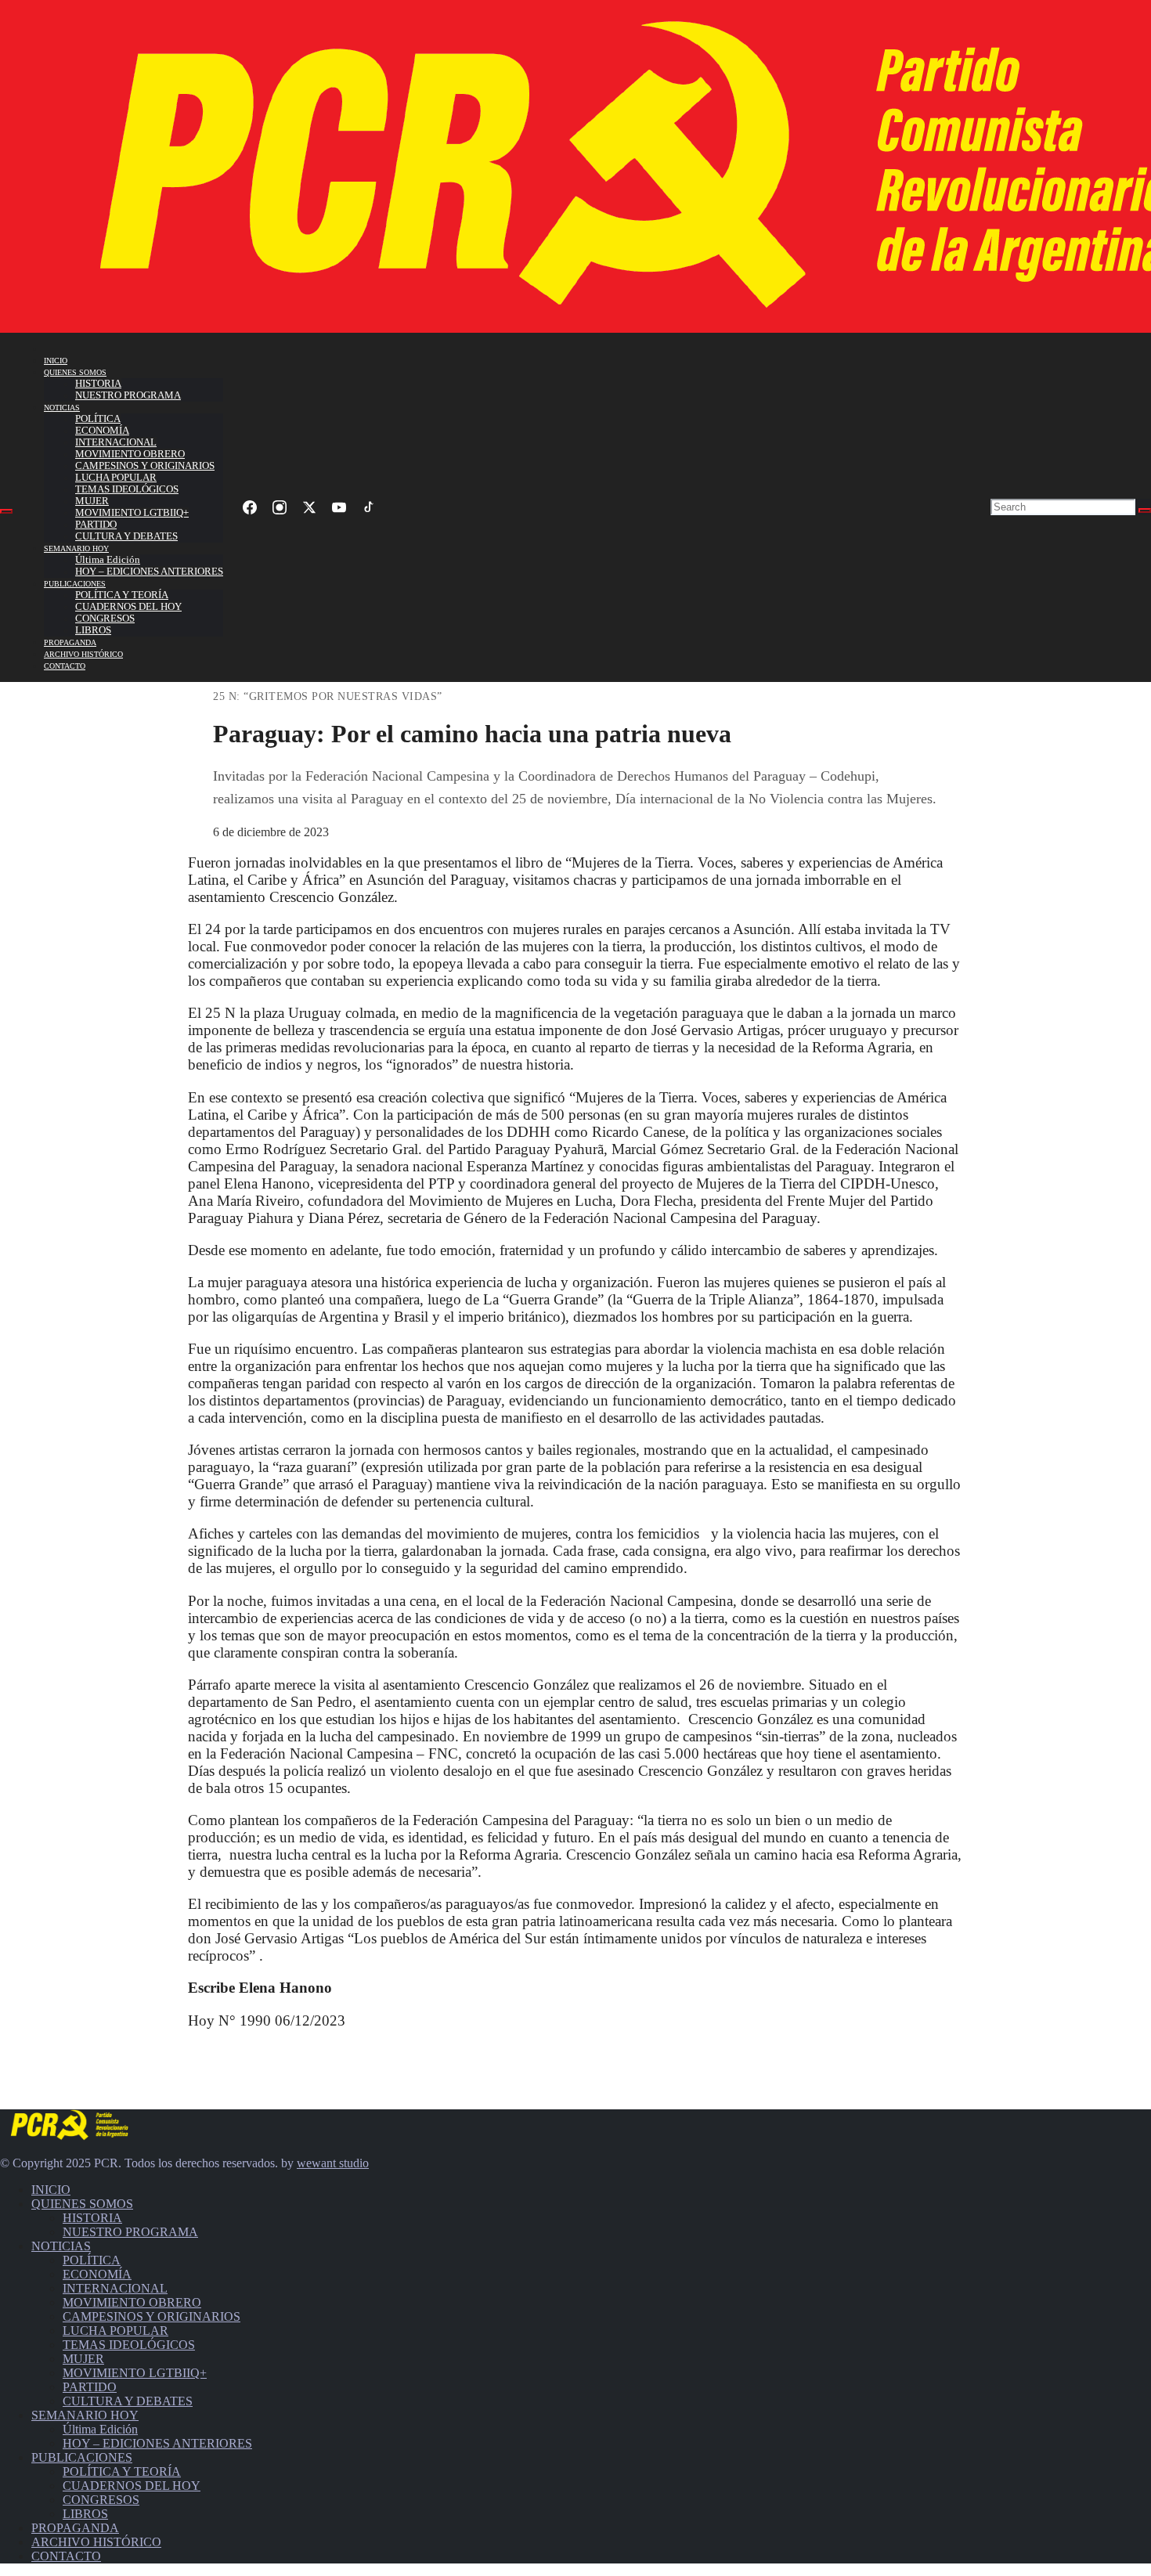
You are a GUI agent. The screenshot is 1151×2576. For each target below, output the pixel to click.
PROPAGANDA (70, 642)
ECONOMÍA (102, 431)
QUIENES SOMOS (75, 372)
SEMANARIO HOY (76, 548)
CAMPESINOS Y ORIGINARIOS (145, 466)
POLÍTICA (98, 419)
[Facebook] (250, 507)
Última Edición (108, 560)
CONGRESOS (105, 619)
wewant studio (333, 2163)
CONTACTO (65, 666)
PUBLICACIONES (75, 584)
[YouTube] (339, 507)
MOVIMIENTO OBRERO (130, 454)
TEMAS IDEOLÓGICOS (127, 489)
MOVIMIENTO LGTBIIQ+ (132, 513)
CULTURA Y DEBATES (126, 536)
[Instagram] (280, 507)
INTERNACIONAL (116, 442)
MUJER (92, 501)
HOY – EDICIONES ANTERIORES (149, 572)
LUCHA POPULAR (116, 478)
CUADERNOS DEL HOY (128, 607)
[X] (309, 507)
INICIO (56, 361)
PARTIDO (96, 525)
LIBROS (93, 630)
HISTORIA (98, 384)
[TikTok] (369, 507)
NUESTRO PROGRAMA (128, 395)
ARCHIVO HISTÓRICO (83, 654)
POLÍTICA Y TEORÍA (122, 595)
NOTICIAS (62, 408)
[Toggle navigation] (6, 511)
